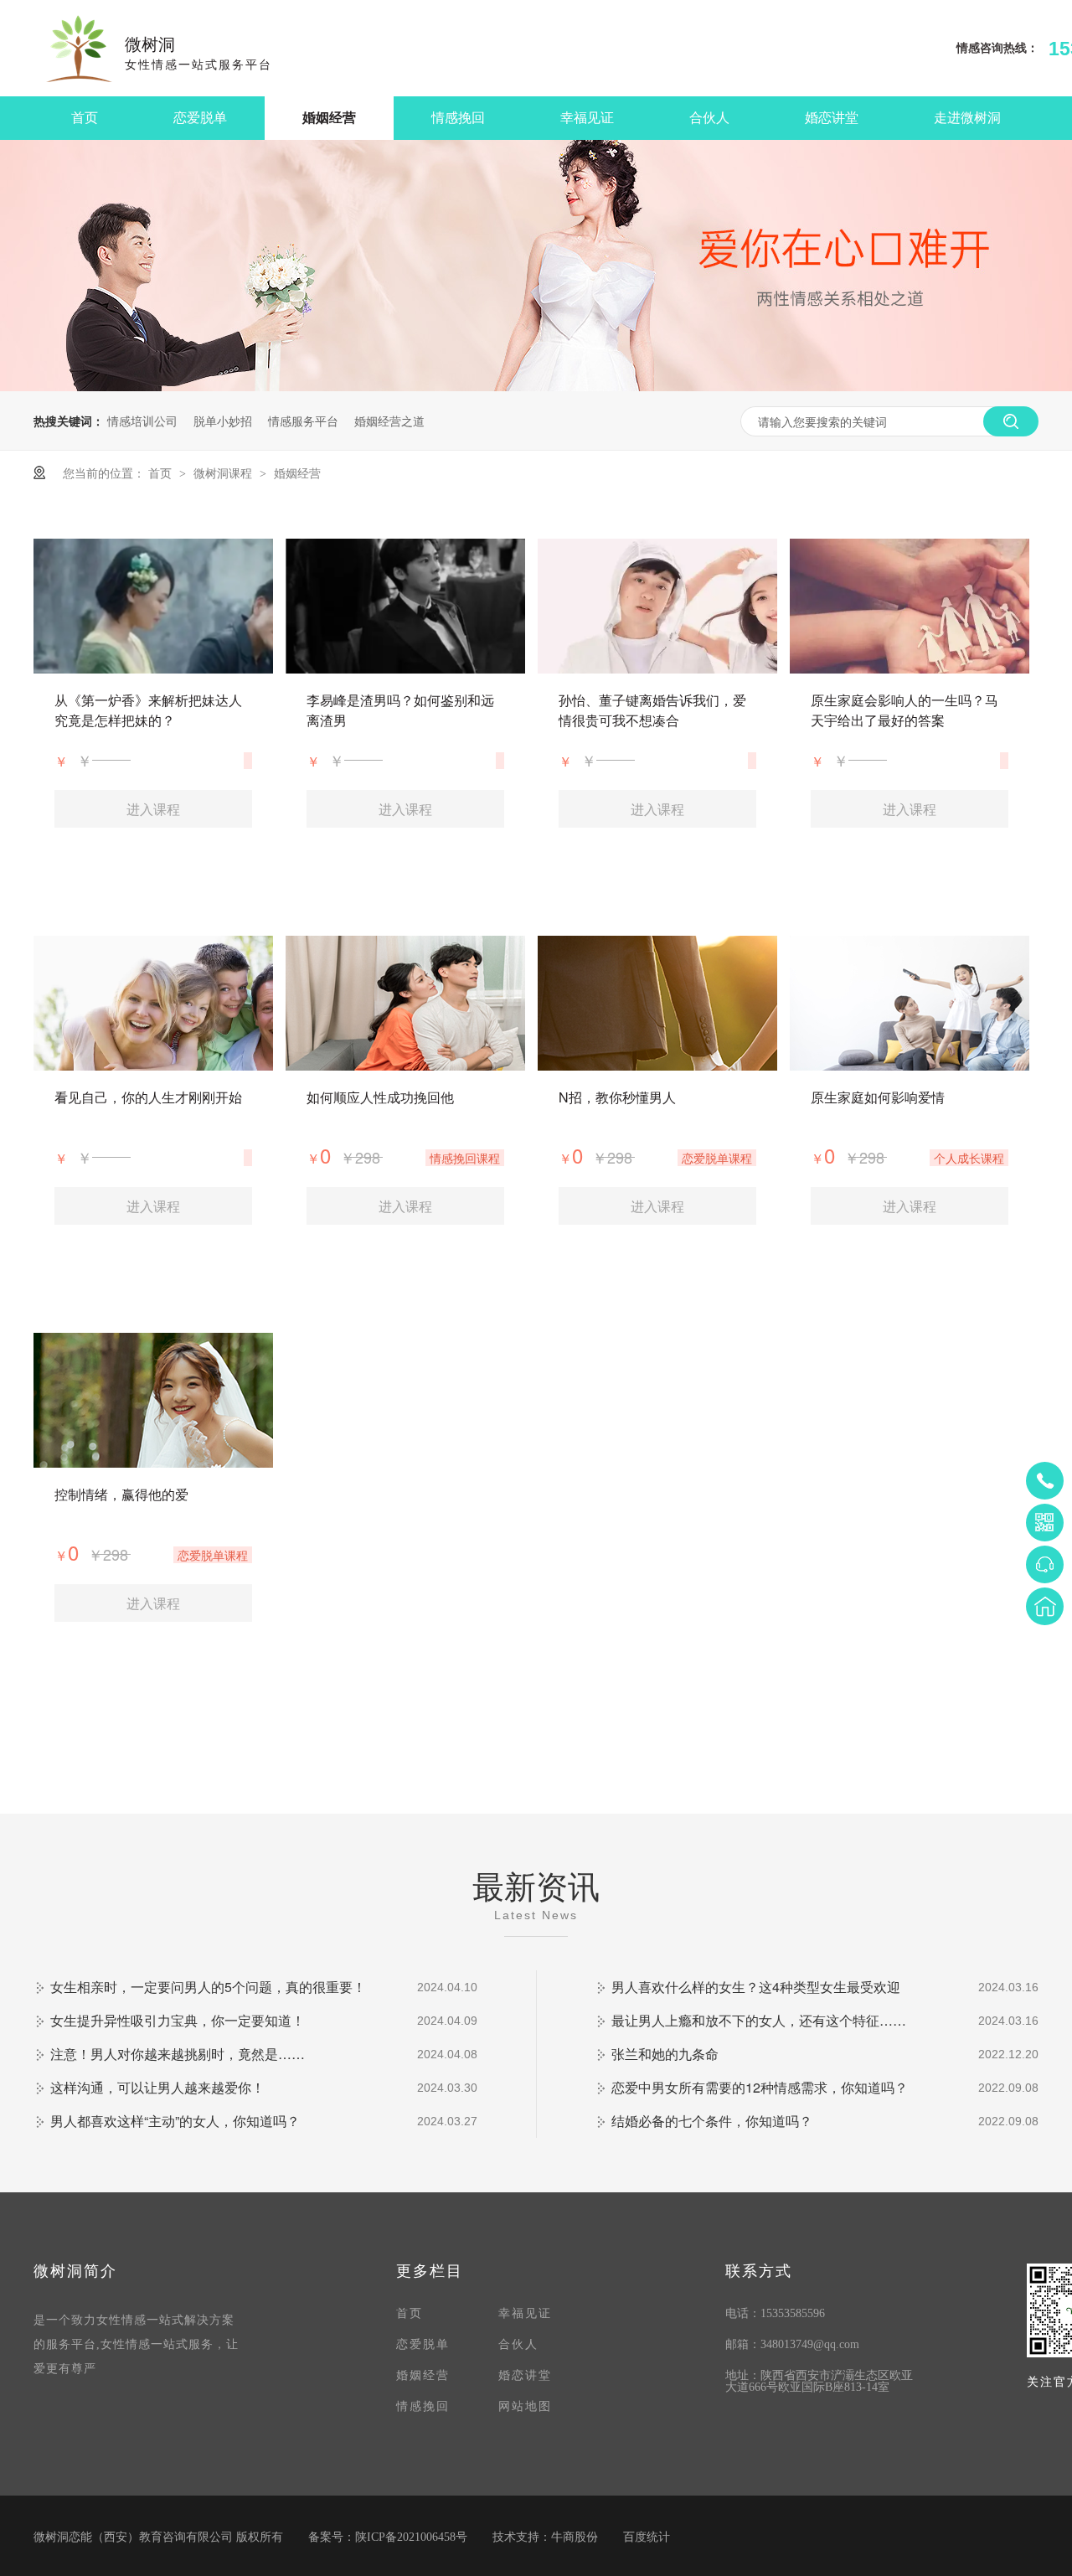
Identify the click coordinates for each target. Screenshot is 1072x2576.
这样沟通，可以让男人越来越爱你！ (157, 2087)
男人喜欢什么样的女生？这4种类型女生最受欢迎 (756, 1987)
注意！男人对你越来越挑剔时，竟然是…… (178, 2054)
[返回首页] (1045, 1606)
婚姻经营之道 (389, 421)
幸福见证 (587, 118)
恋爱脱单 (200, 118)
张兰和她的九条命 (665, 2054)
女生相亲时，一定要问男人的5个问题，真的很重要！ (208, 1987)
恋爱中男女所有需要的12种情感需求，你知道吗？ (760, 2087)
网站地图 (525, 2406)
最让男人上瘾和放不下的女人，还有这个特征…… (759, 2020)
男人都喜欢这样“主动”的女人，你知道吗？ (175, 2121)
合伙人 (709, 118)
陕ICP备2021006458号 (411, 2537)
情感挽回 (458, 118)
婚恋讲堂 (832, 118)
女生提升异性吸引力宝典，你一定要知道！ (178, 2020)
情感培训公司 (142, 421)
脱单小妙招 (223, 421)
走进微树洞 (967, 118)
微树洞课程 (224, 472)
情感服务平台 (303, 421)
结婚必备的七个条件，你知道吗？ (712, 2121)
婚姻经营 (329, 118)
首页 (85, 118)
